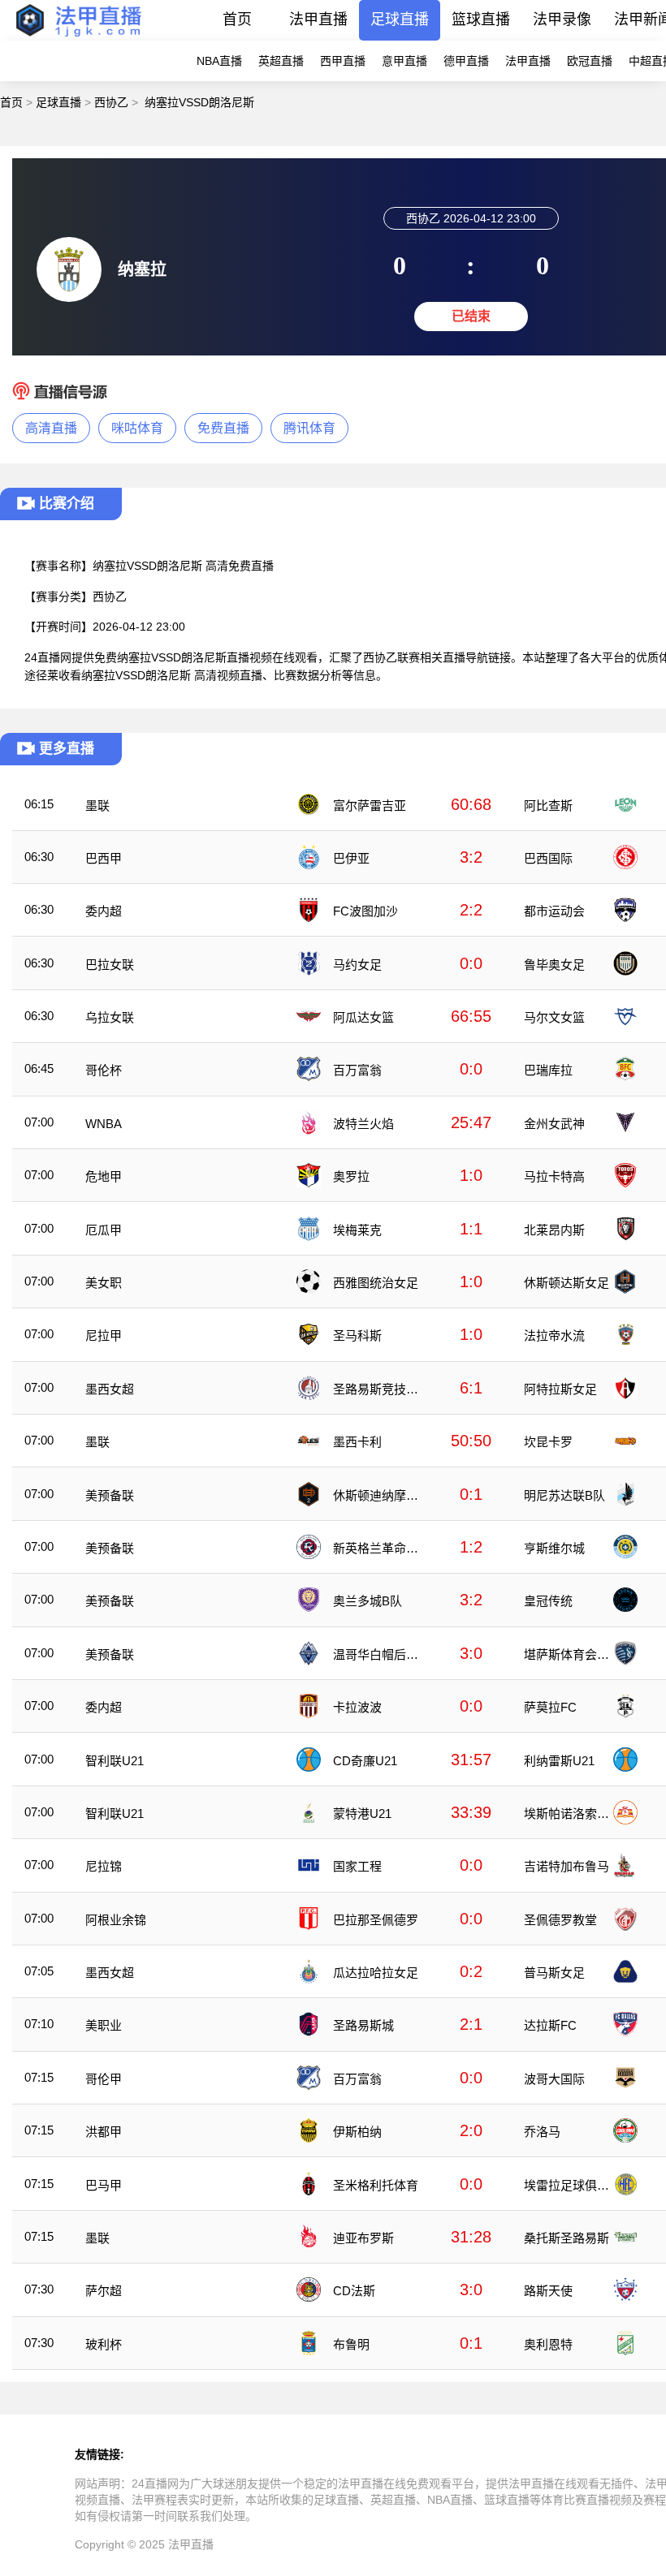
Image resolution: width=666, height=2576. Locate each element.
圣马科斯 (357, 1335)
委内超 (104, 911)
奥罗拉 (351, 1176)
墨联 (97, 806)
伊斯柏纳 (357, 2132)
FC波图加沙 (365, 911)
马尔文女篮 (554, 1017)
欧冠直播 (590, 61)
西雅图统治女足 (376, 1283)
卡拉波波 (357, 1707)
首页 (237, 19)
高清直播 (51, 428)
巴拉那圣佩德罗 (376, 1920)
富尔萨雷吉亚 (370, 806)
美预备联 (110, 1495)
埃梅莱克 (357, 1230)
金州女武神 (554, 1124)
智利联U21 (115, 1761)
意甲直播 (404, 61)
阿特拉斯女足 (560, 1389)
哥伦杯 (104, 1070)
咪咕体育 (137, 428)
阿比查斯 (548, 806)
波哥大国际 (554, 2079)
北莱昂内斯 (554, 1230)
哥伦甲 (104, 2079)
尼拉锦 (104, 1866)
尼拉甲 (104, 1335)
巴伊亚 (351, 858)
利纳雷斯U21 (559, 1761)
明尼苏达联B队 (564, 1495)
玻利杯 (104, 2344)
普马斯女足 (554, 1973)
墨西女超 (110, 1389)
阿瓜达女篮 (363, 1017)
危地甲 (104, 1176)
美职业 (104, 2025)
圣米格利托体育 (376, 2185)
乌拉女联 (110, 1017)
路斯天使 (548, 2291)
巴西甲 (104, 858)
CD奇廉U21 (365, 1761)
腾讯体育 (309, 428)
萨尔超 (104, 2291)
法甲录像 (562, 19)
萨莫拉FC (550, 1707)
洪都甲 (104, 2132)
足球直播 (400, 19)
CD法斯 (354, 2291)
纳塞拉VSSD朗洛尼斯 (199, 102)
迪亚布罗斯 (363, 2238)
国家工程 (357, 1866)
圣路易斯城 (363, 2025)
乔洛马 (542, 2132)
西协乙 (111, 102)
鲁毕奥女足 (554, 965)
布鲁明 (351, 2344)
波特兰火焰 (363, 1124)
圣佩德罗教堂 (560, 1920)
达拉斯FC (550, 2025)
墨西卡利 (357, 1442)
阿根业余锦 (116, 1920)
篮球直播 (481, 19)
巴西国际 (548, 858)
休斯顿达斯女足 (567, 1283)
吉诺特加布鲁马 (567, 1866)
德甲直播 (466, 61)
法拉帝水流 (554, 1335)
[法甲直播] (78, 36)
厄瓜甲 (104, 1230)
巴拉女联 (110, 965)
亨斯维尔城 (554, 1548)
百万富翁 (357, 1070)
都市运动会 (554, 911)
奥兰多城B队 (368, 1601)
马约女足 (357, 965)
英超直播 (281, 61)
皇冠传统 (548, 1601)
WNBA (104, 1124)
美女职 (104, 1283)
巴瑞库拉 (548, 1070)
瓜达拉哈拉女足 (376, 1973)
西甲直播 (343, 61)
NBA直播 (219, 61)
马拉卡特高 (554, 1176)
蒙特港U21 (362, 1814)
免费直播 (223, 428)
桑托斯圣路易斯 (567, 2238)
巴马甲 (104, 2185)
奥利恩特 (548, 2344)
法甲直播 (318, 19)
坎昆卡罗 (548, 1442)
